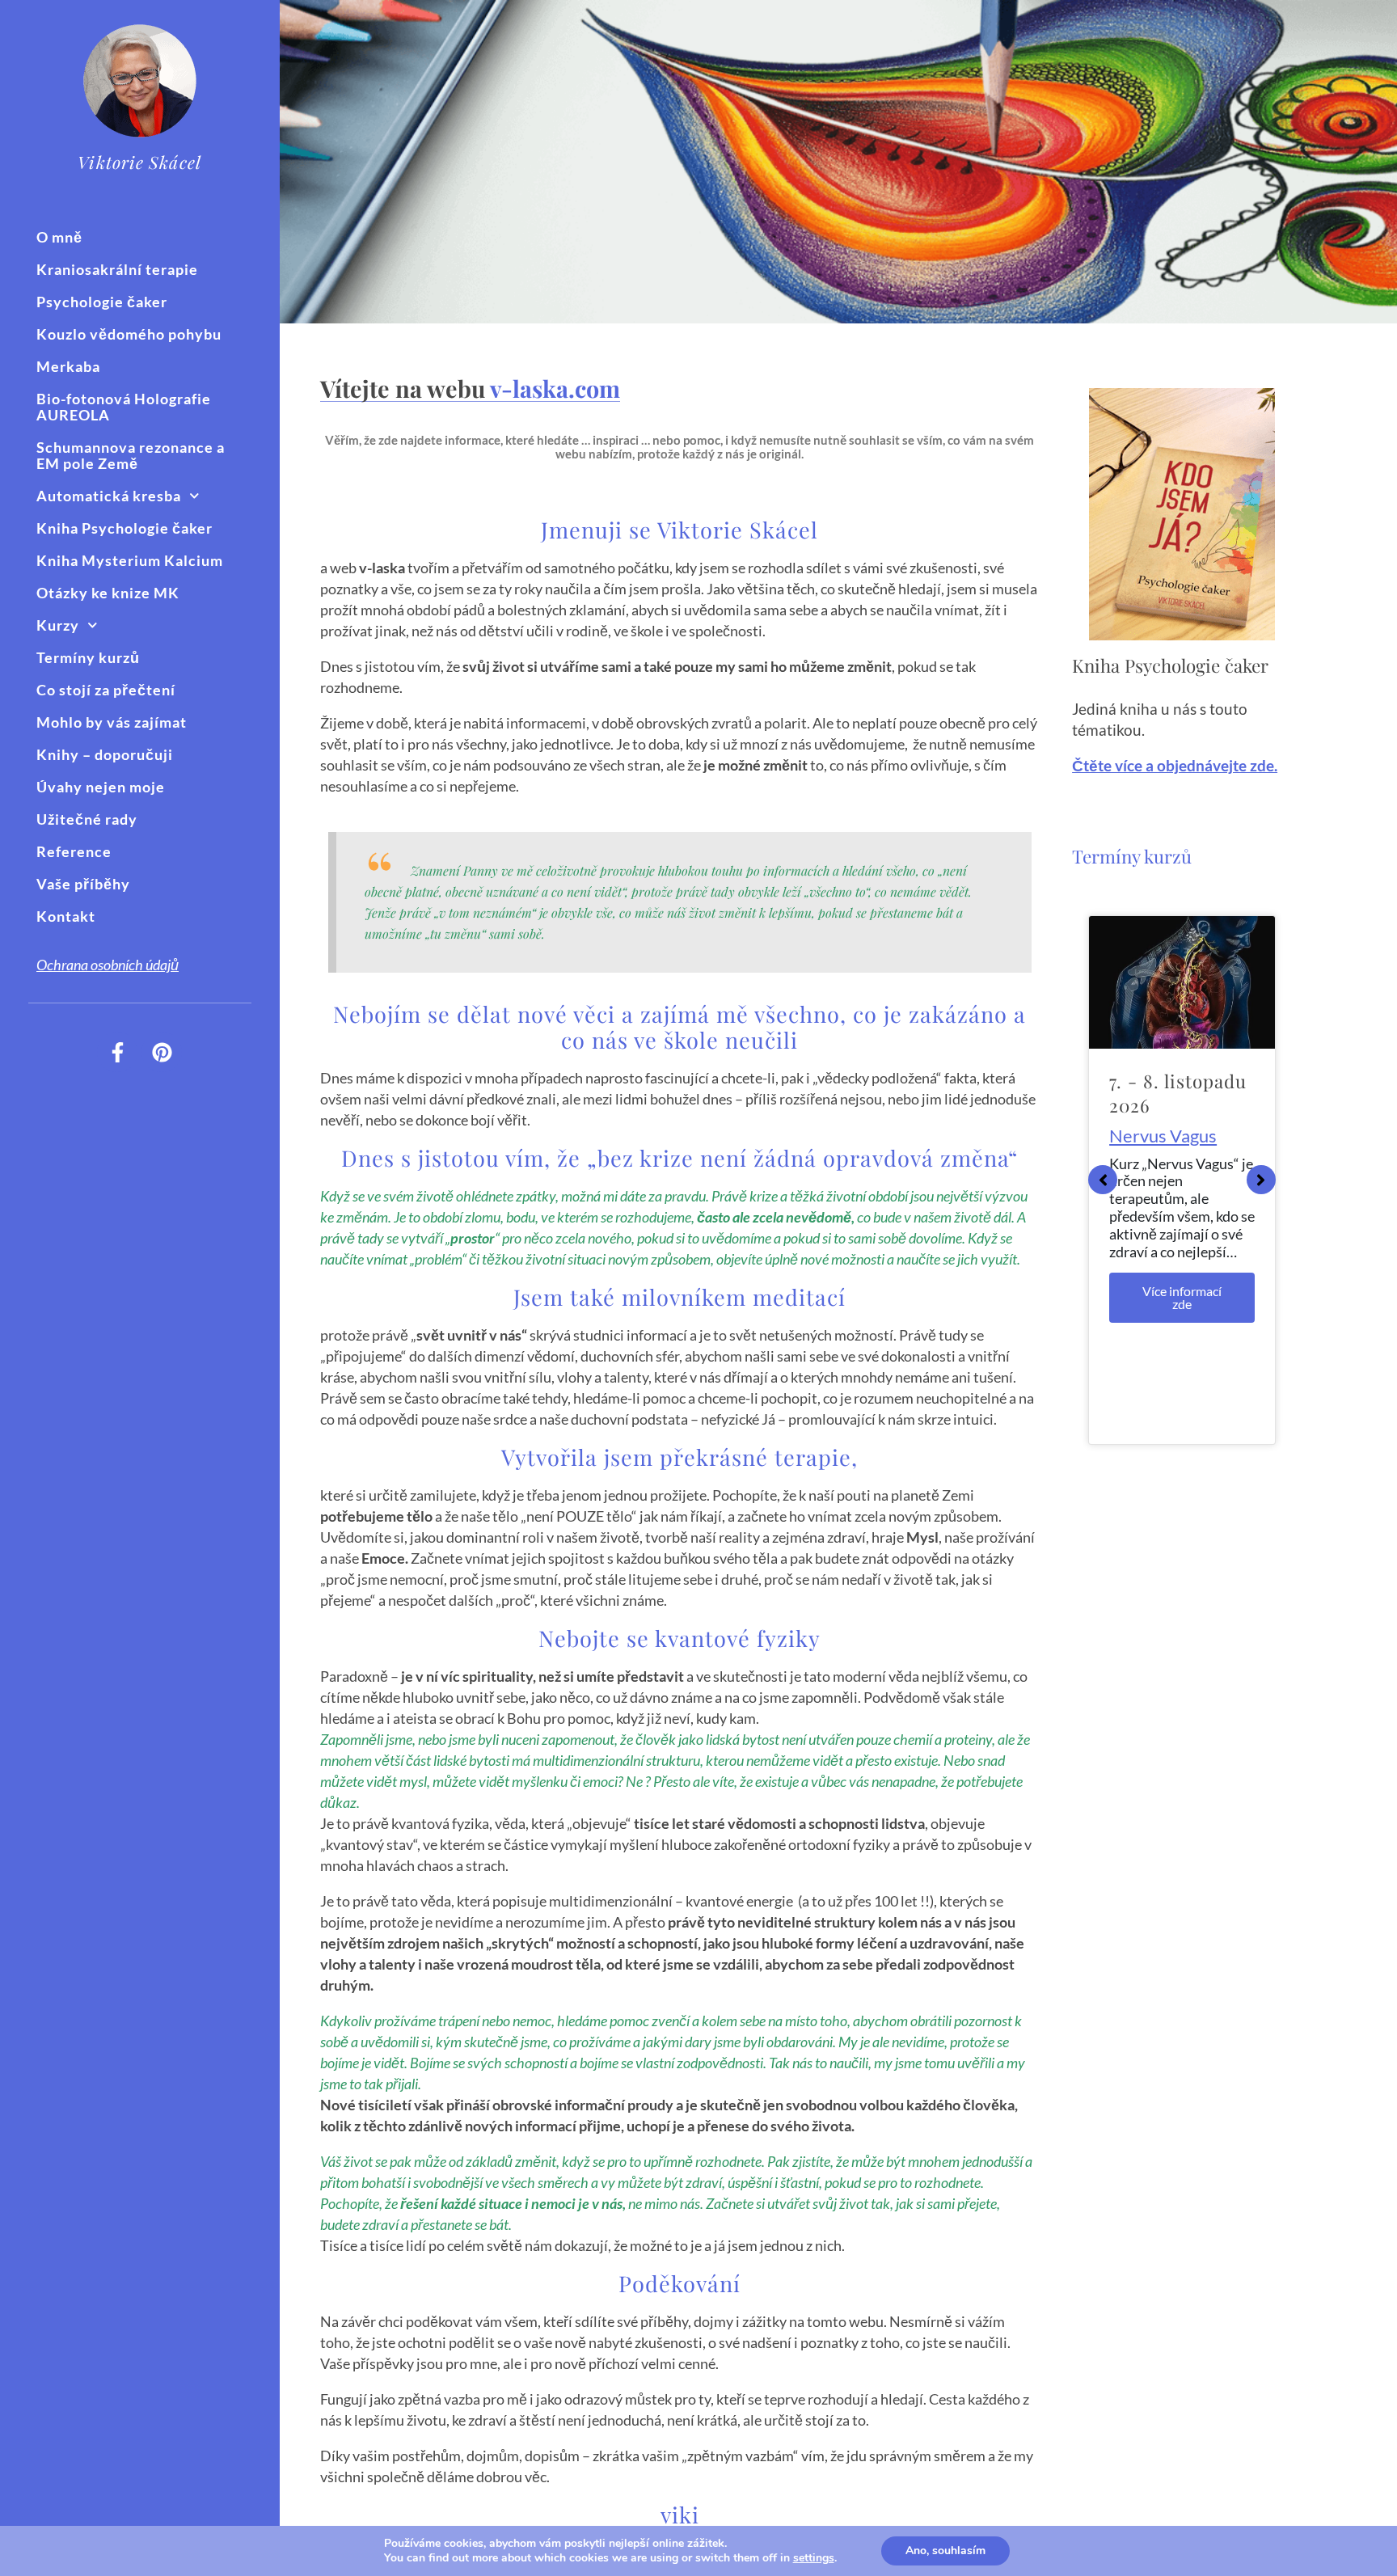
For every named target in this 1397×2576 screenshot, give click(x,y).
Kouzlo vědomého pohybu (129, 334)
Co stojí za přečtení (106, 690)
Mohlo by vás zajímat (112, 722)
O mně (59, 237)
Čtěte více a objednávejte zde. (1175, 766)
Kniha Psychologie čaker (125, 528)
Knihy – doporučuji (105, 754)
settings (814, 2558)
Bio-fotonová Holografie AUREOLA (124, 407)
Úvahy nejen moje (101, 787)
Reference (74, 851)
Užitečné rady (87, 819)
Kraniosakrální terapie (117, 269)
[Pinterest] (162, 1052)
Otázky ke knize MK (108, 593)
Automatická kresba (109, 496)
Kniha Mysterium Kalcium (130, 560)
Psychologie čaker (102, 302)
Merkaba (68, 366)
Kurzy (58, 625)
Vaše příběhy (83, 884)
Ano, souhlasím (945, 2551)
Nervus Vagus (1163, 1136)
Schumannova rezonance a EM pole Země (131, 455)
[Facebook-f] (117, 1052)
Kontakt (66, 916)
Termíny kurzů (88, 657)
